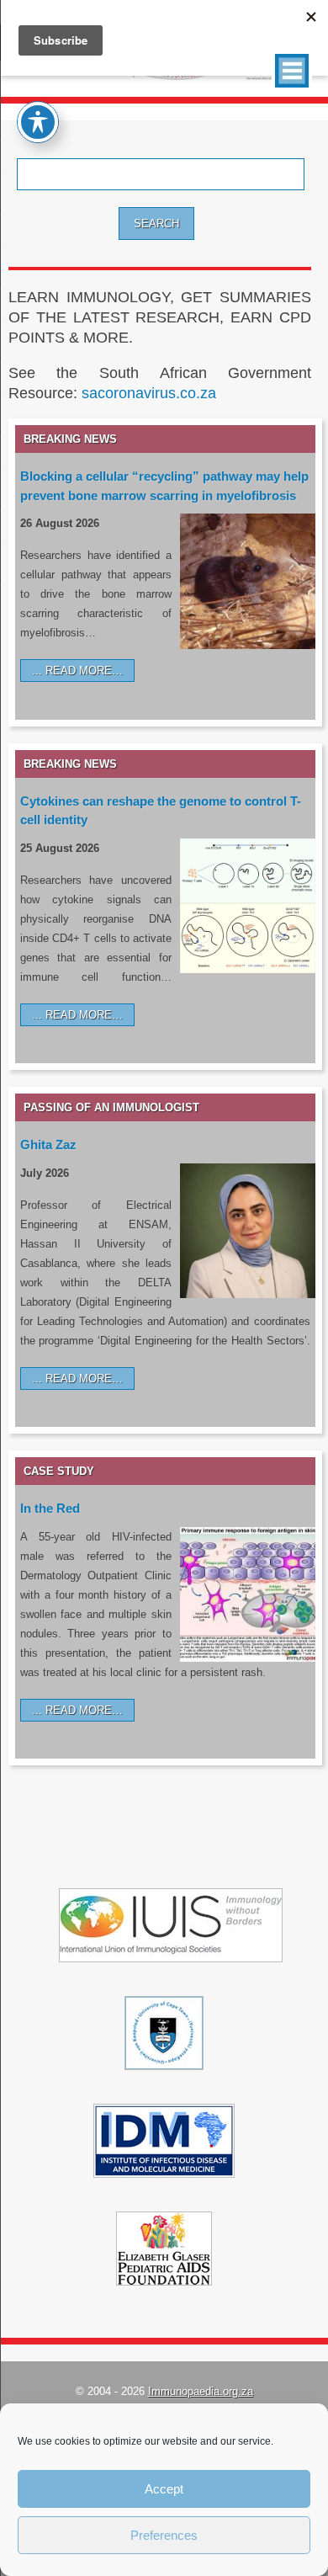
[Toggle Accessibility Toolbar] (38, 122)
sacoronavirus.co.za (149, 393)
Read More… (84, 671)
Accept (164, 2489)
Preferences (164, 2535)
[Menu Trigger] (292, 71)
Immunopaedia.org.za (201, 2391)
